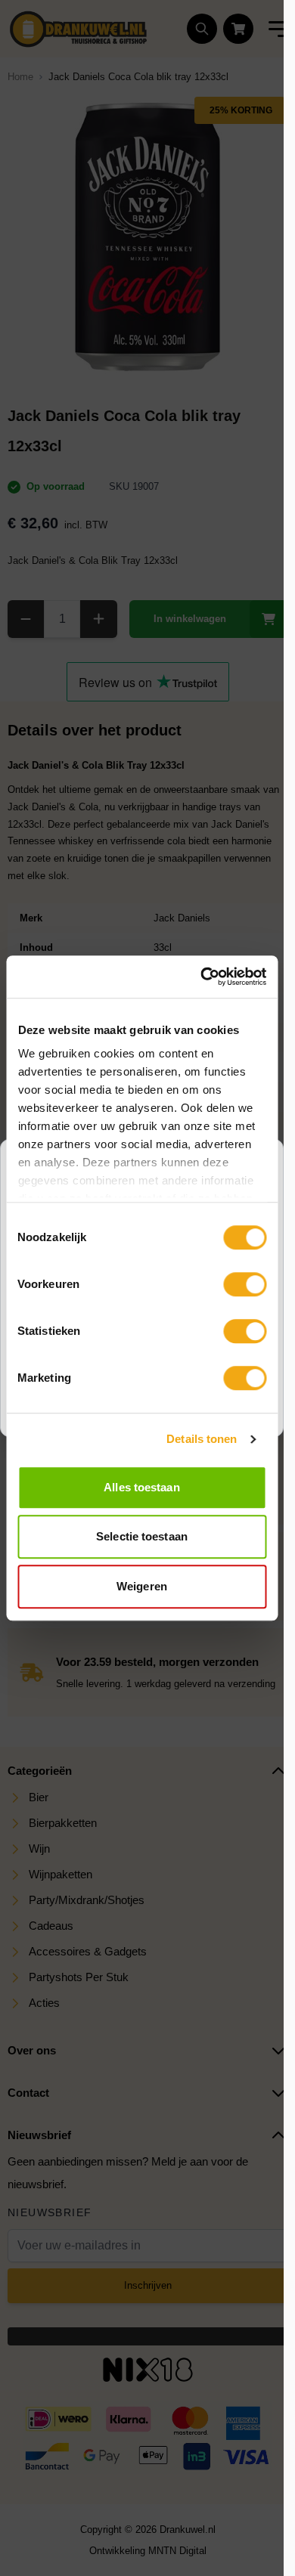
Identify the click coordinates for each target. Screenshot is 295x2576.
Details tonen (202, 1439)
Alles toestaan (141, 1487)
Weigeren (142, 1586)
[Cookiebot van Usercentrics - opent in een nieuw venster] (202, 977)
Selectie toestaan (142, 1536)
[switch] (245, 1284)
